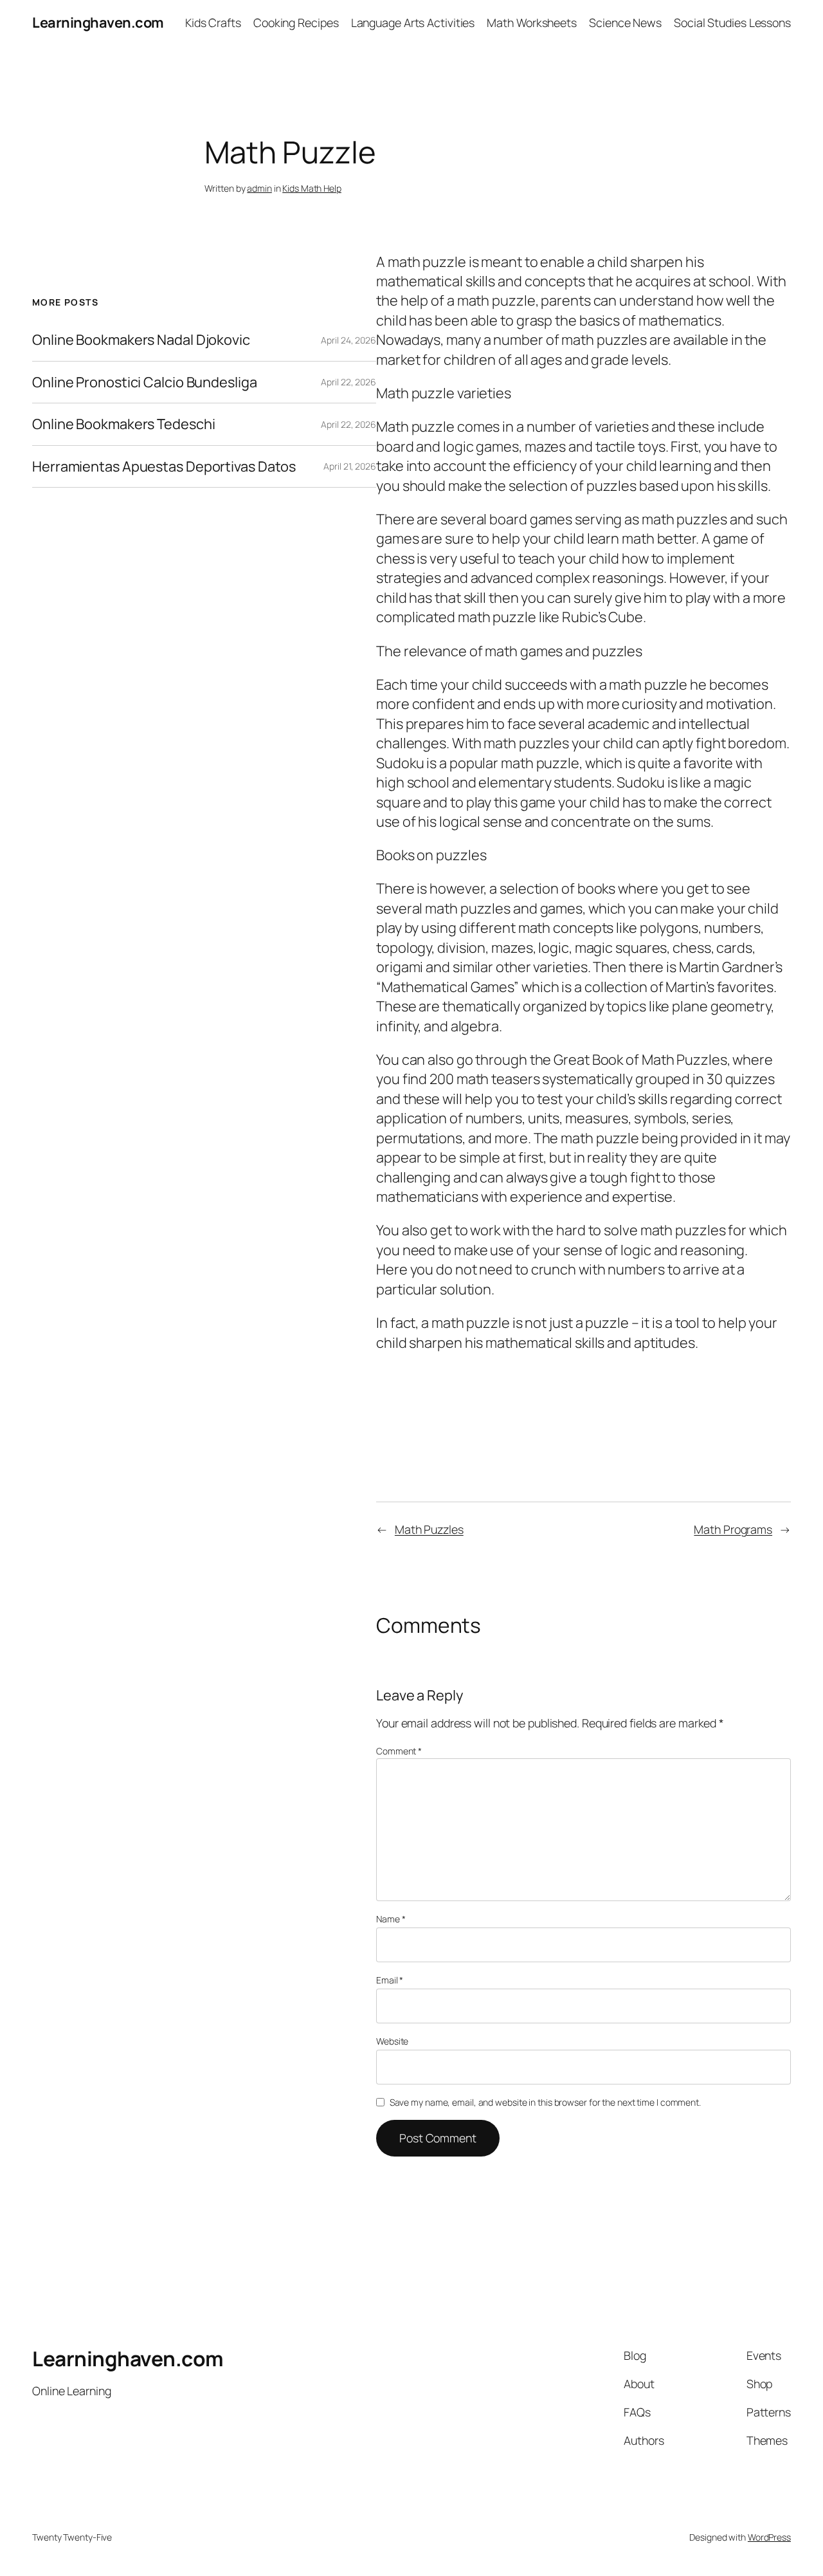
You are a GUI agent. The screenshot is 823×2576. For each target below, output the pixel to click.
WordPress (769, 2537)
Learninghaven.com (98, 23)
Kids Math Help (312, 188)
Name (391, 1919)
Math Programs (733, 1529)
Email (390, 1980)
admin (259, 188)
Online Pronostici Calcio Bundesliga (145, 382)
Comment (399, 1751)
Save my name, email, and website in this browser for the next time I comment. (545, 2102)
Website (392, 2041)
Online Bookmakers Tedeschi (123, 424)
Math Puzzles (429, 1529)
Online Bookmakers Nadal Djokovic (141, 340)
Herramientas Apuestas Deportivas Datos (164, 466)
